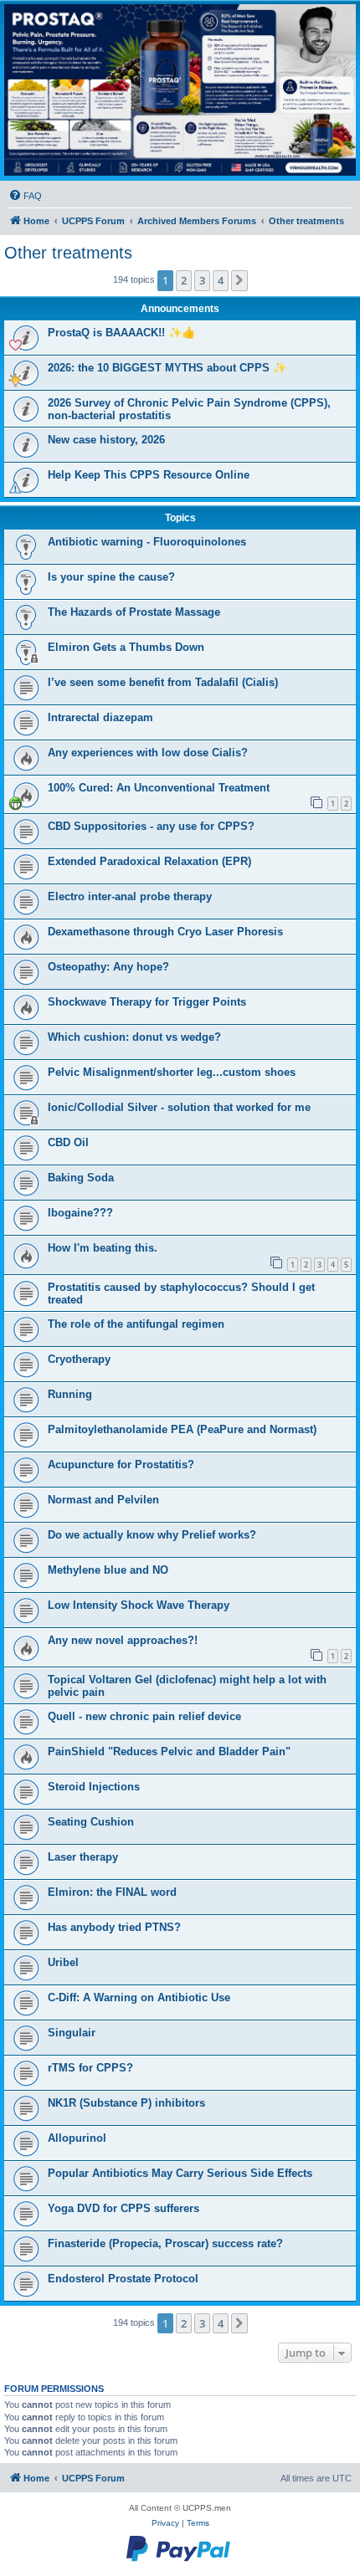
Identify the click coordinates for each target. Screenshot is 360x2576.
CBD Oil (68, 1142)
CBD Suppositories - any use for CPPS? (151, 826)
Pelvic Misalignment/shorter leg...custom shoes (172, 1072)
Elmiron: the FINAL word (112, 1892)
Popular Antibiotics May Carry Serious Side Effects (180, 2173)
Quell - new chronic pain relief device (144, 1716)
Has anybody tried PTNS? (114, 1927)
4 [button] (221, 280)
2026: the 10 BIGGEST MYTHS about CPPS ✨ (167, 368)
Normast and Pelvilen (103, 1500)
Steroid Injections (94, 1787)
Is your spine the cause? (111, 577)
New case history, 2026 (106, 440)
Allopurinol (77, 2138)
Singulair (72, 2033)
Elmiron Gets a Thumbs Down (126, 647)
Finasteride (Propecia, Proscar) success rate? (165, 2243)
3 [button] (202, 280)
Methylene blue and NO (108, 1570)
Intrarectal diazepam (100, 717)
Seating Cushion (91, 1822)
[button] (239, 280)
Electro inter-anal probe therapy (130, 896)
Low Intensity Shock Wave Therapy (139, 1605)
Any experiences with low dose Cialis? (148, 753)
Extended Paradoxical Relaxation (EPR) (149, 861)
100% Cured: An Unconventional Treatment (159, 788)
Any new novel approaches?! (123, 1640)
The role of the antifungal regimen (136, 1324)
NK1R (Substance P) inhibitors (126, 2103)
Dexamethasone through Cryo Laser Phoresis (165, 932)
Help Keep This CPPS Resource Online (149, 475)
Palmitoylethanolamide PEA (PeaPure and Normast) (182, 1429)
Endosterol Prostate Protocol (123, 2279)
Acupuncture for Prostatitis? (121, 1465)
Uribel (63, 1962)
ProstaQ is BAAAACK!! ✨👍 (121, 333)
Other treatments (68, 253)
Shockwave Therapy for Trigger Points (147, 1002)
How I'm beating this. (103, 1248)
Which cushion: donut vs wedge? (134, 1037)
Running (70, 1394)
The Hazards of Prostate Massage (134, 612)
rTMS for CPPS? (90, 2068)
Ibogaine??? (80, 1213)
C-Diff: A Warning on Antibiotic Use (139, 1997)
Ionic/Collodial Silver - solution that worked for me (179, 1107)
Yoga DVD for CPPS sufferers (123, 2208)
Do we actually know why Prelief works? (152, 1535)
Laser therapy (83, 1857)
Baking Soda (81, 1178)
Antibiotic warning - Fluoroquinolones (147, 542)
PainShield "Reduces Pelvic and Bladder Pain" (169, 1751)
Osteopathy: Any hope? (108, 967)
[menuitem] (25, 196)
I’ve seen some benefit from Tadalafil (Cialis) (163, 682)
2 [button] (184, 280)
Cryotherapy (79, 1359)
